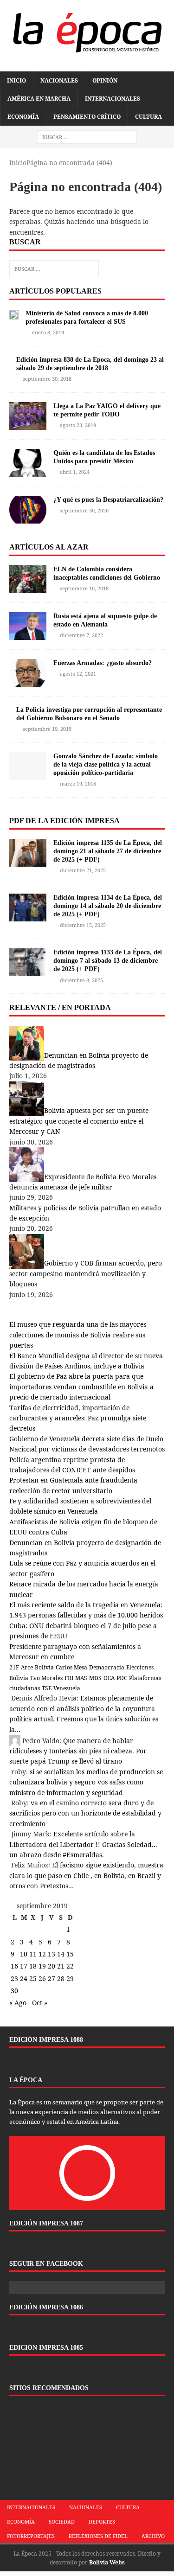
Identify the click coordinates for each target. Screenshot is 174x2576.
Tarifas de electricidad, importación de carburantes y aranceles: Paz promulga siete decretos (78, 1418)
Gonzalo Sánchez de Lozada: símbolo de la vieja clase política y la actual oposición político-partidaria (106, 764)
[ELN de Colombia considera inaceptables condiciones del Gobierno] (28, 587)
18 (33, 1966)
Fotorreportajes (31, 2536)
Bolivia (44, 1667)
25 (33, 1978)
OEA (109, 1678)
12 (42, 1954)
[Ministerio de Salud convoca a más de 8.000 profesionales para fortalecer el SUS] (14, 314)
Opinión (105, 80)
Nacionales (59, 80)
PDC (122, 1678)
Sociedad (62, 2522)
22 (70, 1966)
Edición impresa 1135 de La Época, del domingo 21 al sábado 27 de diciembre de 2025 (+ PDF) (108, 851)
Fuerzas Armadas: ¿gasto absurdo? (103, 663)
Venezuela (67, 1688)
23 (14, 1978)
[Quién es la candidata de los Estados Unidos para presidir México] (28, 471)
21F (14, 1667)
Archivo (153, 2536)
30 (14, 1991)
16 (14, 1966)
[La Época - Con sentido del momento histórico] (87, 31)
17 (24, 1966)
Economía (23, 117)
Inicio (16, 80)
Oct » (40, 2003)
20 (52, 1966)
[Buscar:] (87, 137)
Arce (27, 1667)
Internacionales (113, 99)
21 (61, 1966)
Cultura (148, 117)
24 (24, 1978)
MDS (95, 1678)
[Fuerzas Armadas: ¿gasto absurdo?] (28, 681)
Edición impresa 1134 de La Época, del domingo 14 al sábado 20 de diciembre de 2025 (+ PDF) (108, 906)
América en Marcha (39, 99)
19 (42, 1966)
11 (33, 1954)
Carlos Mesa (71, 1667)
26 (42, 1978)
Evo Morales (46, 1678)
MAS (81, 1678)
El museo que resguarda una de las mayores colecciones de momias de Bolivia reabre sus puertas (78, 1335)
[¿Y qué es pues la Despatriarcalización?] (28, 518)
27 (52, 1978)
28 (61, 1978)
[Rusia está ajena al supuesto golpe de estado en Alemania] (28, 634)
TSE (47, 1688)
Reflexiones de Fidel (98, 2536)
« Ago (18, 2003)
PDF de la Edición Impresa (64, 821)
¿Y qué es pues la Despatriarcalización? (108, 500)
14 (61, 1954)
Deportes (102, 2522)
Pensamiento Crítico (87, 117)
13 (52, 1954)
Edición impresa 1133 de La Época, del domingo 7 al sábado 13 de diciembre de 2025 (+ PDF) (108, 961)
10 (24, 1954)
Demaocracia (107, 1667)
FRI (69, 1678)
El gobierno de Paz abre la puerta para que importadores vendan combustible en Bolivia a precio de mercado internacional (81, 1387)
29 (70, 1978)
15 (70, 1954)
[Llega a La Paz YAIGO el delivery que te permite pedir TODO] (28, 424)
